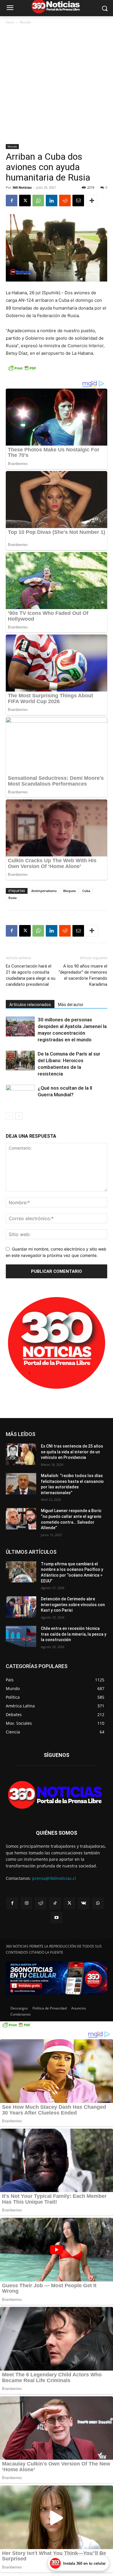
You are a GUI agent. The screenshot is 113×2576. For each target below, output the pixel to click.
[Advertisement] (57, 85)
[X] (25, 201)
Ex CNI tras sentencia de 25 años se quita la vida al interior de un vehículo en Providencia (72, 1452)
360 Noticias (22, 187)
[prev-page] (9, 1116)
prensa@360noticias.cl (54, 1878)
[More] (92, 201)
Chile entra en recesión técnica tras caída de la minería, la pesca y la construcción (74, 1634)
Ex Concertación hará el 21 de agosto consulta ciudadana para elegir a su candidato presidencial (31, 975)
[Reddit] (41, 1903)
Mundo (25, 22)
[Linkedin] (52, 201)
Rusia (12, 898)
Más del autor (71, 1005)
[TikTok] (55, 1903)
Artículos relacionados (30, 1005)
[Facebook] (12, 201)
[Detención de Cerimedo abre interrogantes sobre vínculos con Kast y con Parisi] (21, 1607)
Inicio (10, 22)
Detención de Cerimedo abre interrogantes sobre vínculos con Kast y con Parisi (73, 1605)
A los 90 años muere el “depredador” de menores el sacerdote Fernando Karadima (83, 975)
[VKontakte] (84, 1903)
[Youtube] (56, 1918)
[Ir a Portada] (57, 1796)
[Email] (78, 201)
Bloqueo (70, 891)
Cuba (86, 891)
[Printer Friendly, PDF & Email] (22, 371)
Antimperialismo (44, 891)
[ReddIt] (65, 201)
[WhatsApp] (38, 201)
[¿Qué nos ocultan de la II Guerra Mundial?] (20, 1095)
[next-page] (19, 1116)
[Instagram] (27, 1903)
